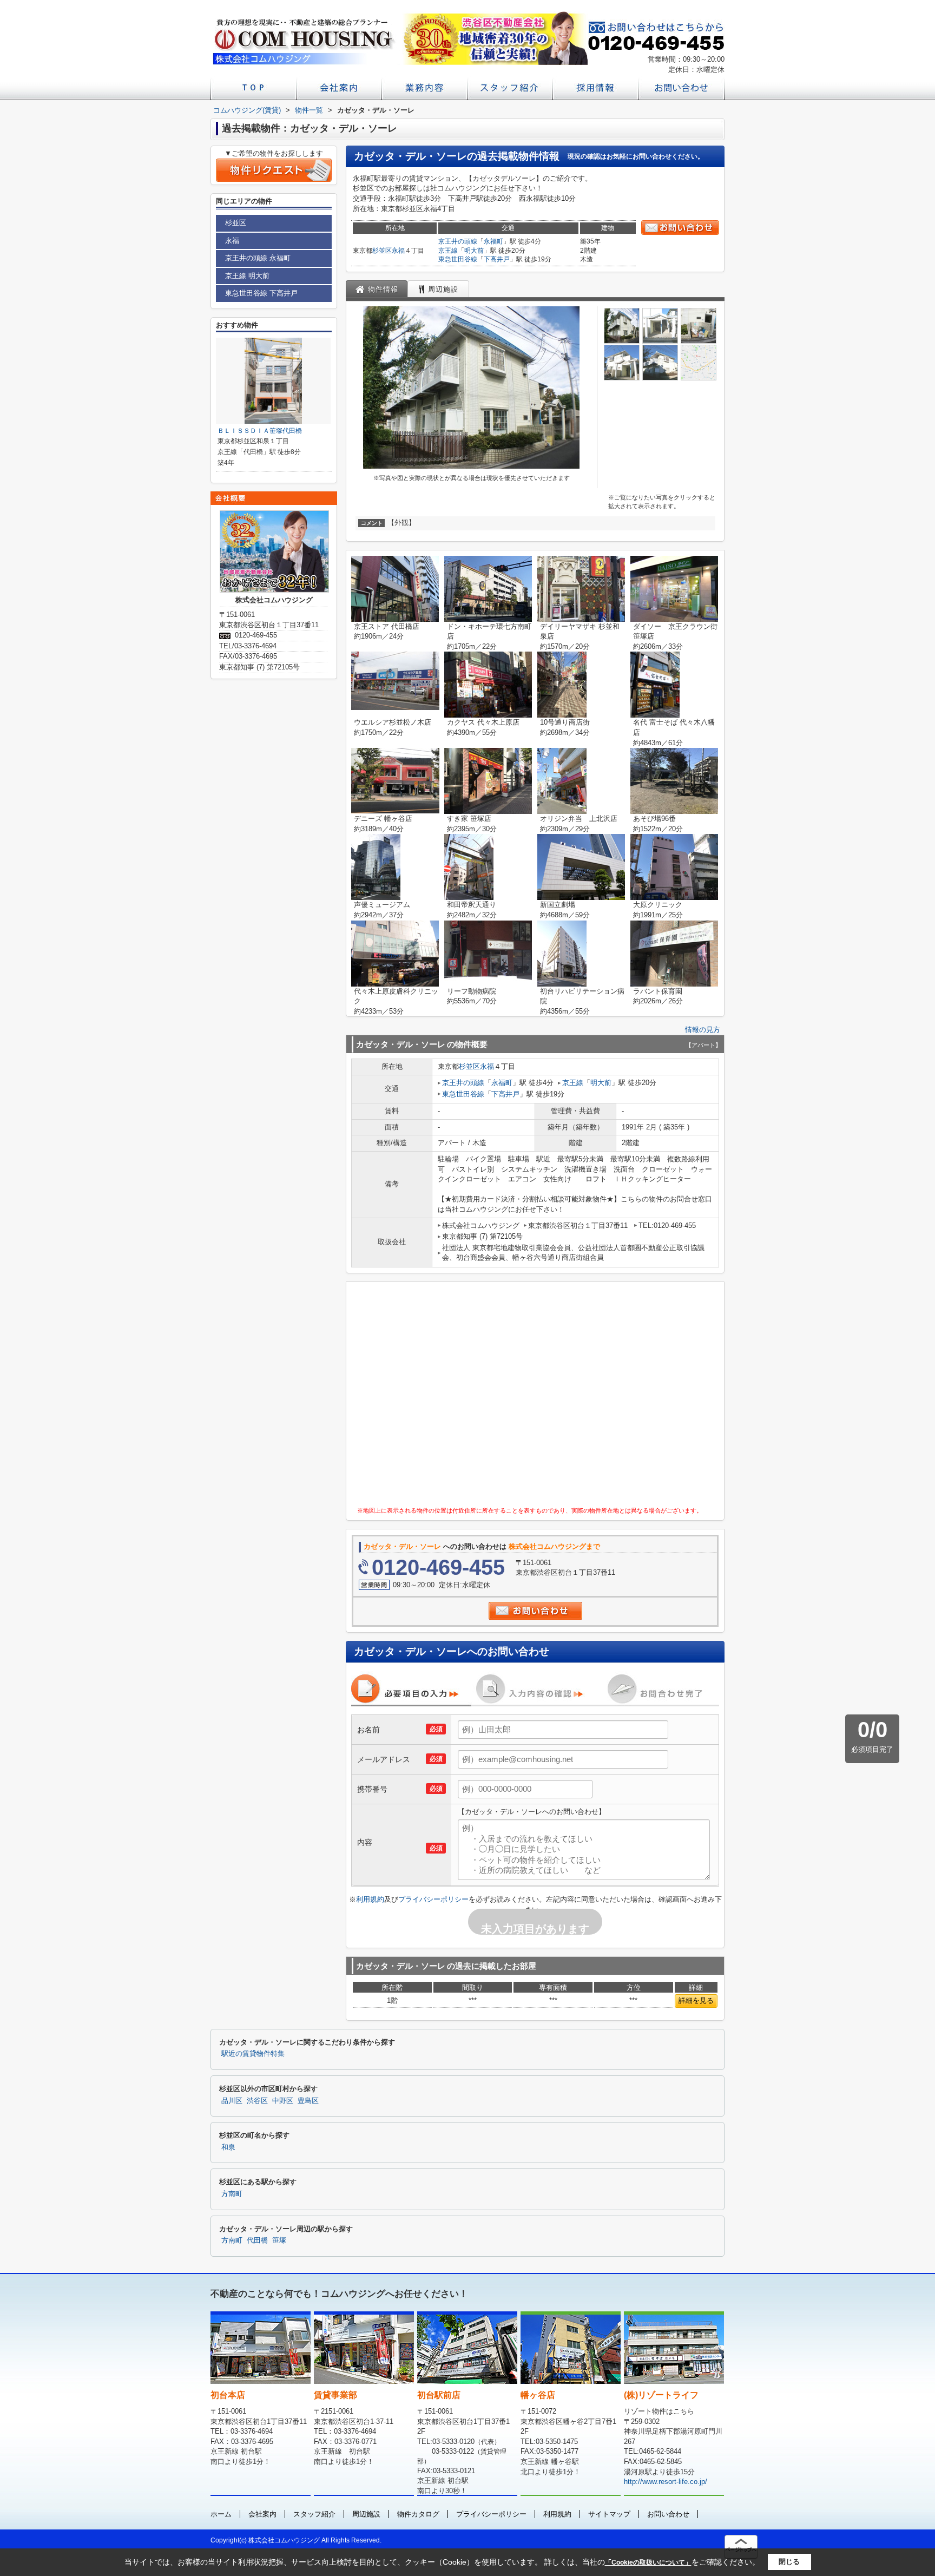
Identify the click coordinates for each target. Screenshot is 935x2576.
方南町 (232, 2194)
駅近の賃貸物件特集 (253, 2054)
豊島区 (308, 2101)
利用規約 (370, 1899)
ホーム (221, 2514)
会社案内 (262, 2514)
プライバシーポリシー (433, 1899)
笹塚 (279, 2240)
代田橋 (257, 2240)
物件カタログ (418, 2514)
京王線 (448, 251)
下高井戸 (497, 259)
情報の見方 (703, 1030)
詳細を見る (696, 2000)
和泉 (228, 2147)
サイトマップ (609, 2514)
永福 (398, 251)
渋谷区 (257, 2101)
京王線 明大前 (247, 276)
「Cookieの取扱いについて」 (648, 2562)
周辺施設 (366, 2514)
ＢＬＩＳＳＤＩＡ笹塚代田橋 (260, 431)
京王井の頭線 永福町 (258, 258)
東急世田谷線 (458, 259)
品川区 (232, 2101)
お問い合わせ (668, 2514)
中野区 (283, 2101)
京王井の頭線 (458, 241)
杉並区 (382, 251)
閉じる (789, 2562)
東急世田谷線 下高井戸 (261, 293)
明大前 (474, 251)
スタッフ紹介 (314, 2514)
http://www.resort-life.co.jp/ (666, 2482)
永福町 (493, 241)
